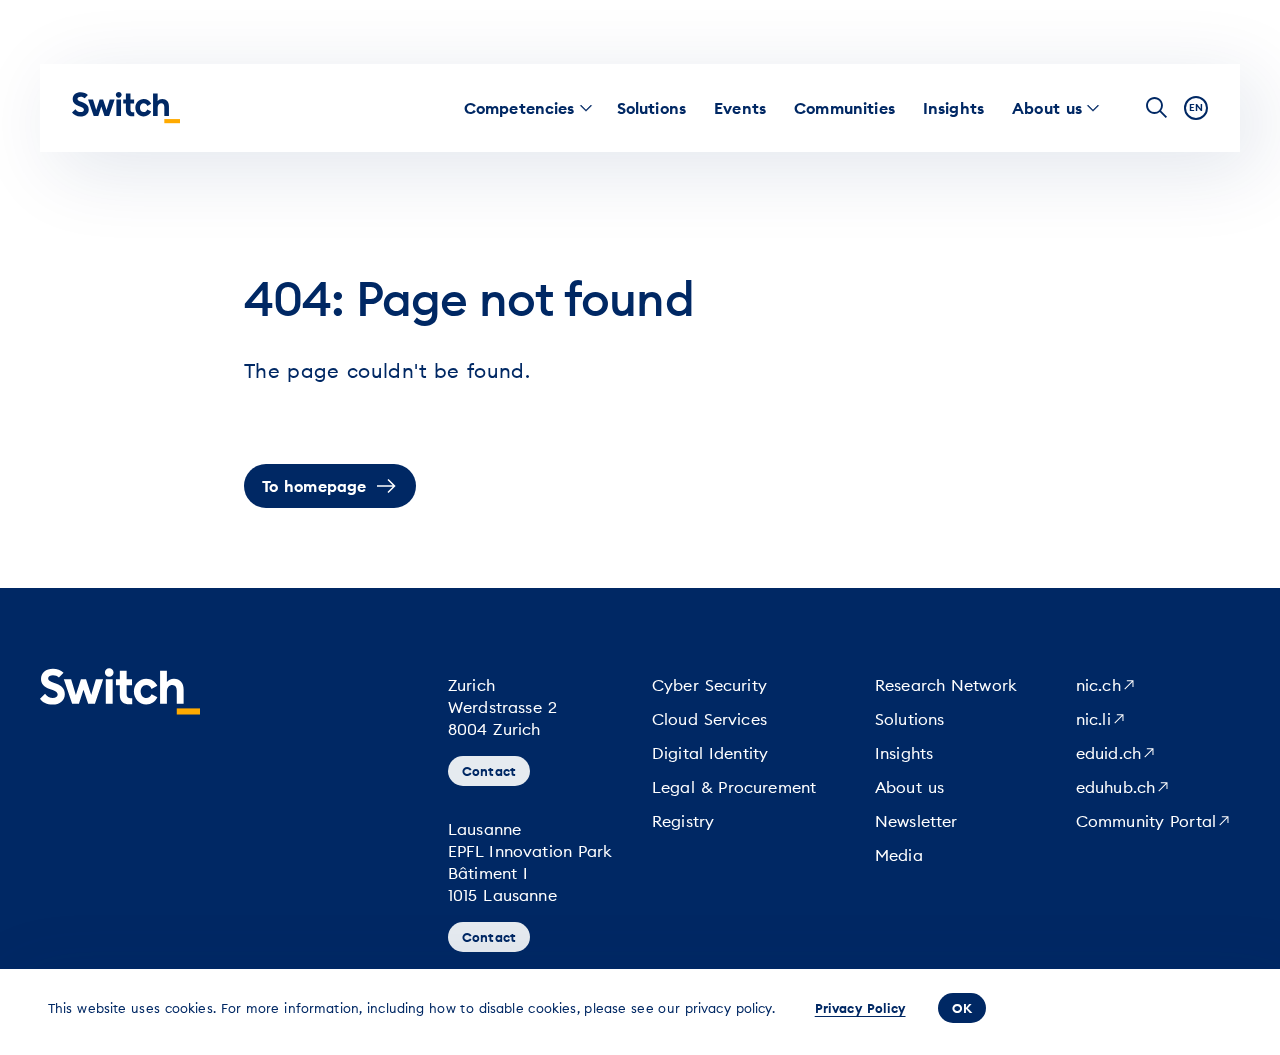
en (1196, 107)
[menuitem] (519, 108)
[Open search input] (1157, 108)
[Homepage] (126, 108)
